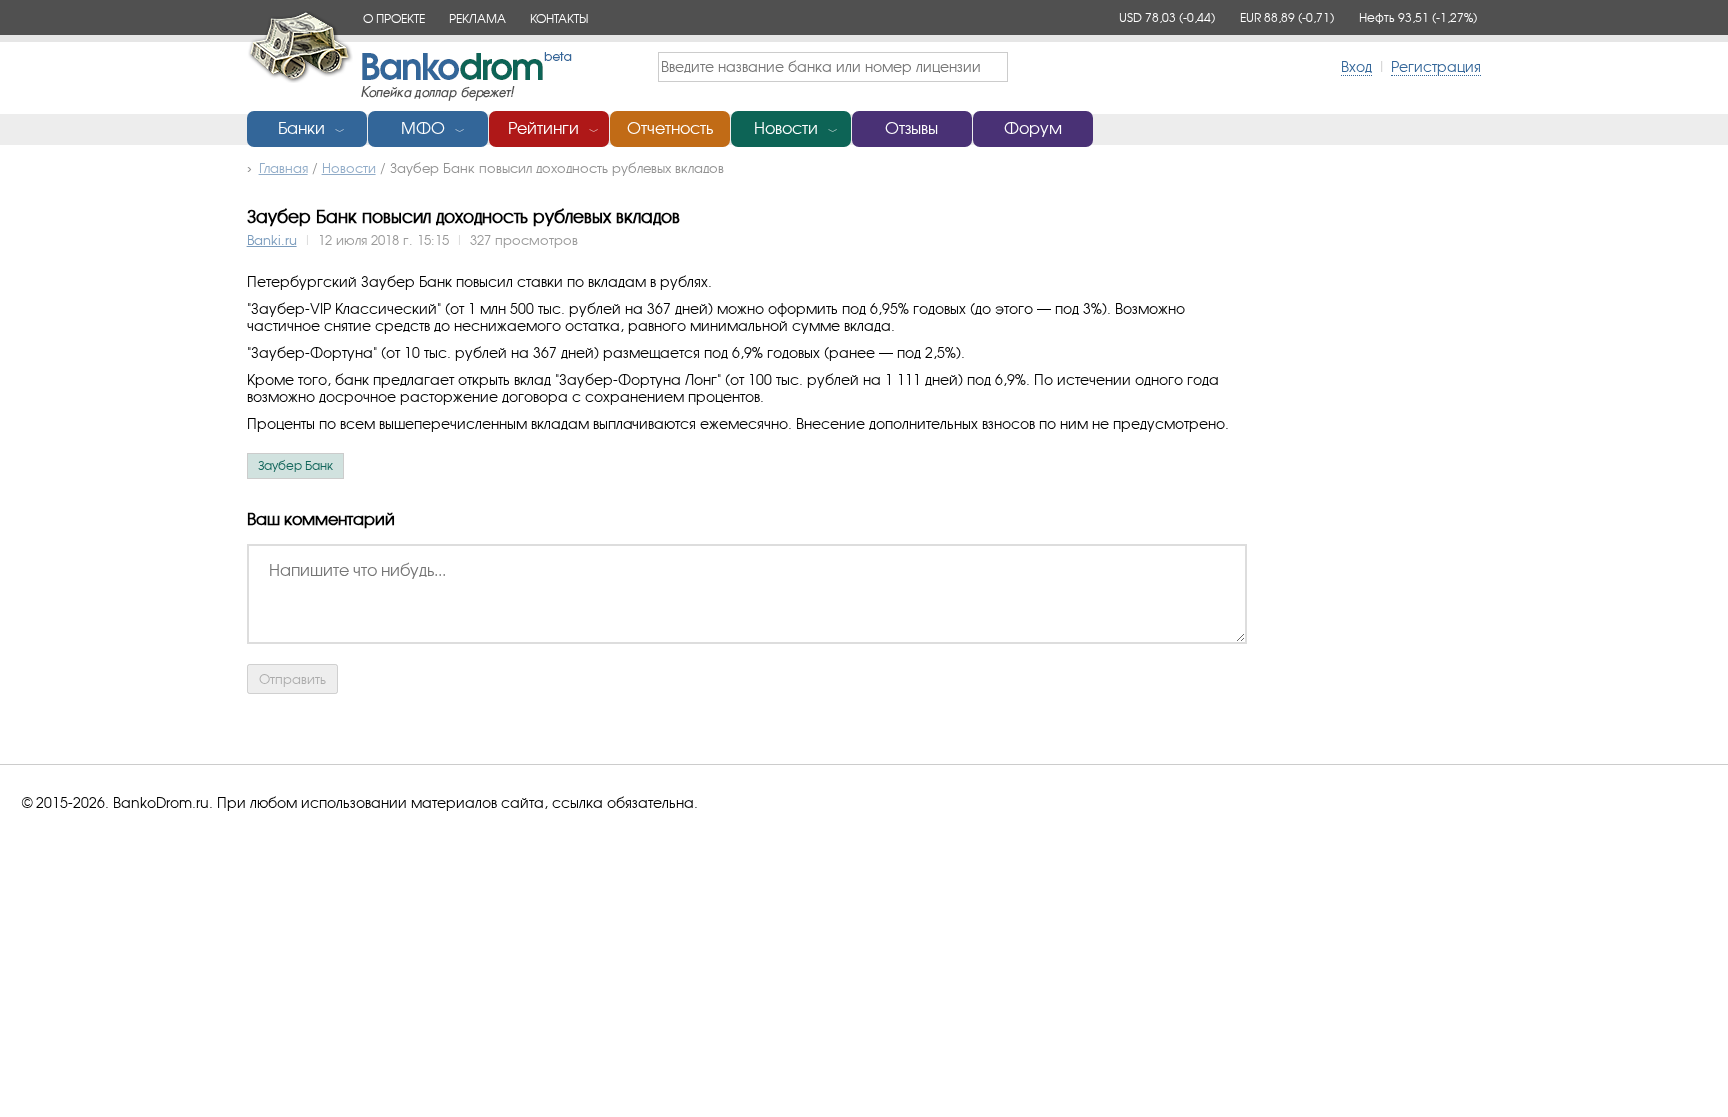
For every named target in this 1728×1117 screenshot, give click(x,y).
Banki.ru (272, 240)
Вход (1356, 66)
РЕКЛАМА (477, 18)
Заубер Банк (295, 466)
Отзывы (911, 128)
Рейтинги (543, 128)
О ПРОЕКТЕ (394, 18)
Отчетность (670, 128)
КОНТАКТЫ (559, 18)
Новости (786, 128)
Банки (301, 128)
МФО (423, 128)
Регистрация (1436, 66)
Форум (1033, 128)
